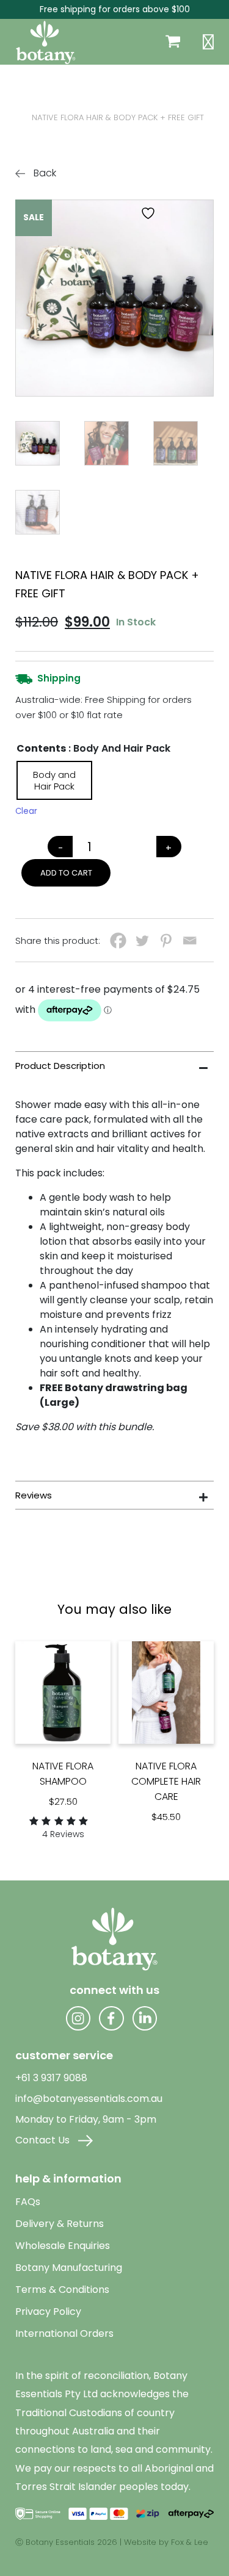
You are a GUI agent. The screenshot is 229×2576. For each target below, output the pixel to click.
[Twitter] (142, 941)
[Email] (190, 941)
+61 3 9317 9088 (51, 2078)
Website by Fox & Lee (166, 2542)
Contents (41, 748)
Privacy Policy (48, 2312)
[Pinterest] (166, 941)
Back (44, 173)
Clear (26, 811)
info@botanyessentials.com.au (89, 2099)
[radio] (54, 780)
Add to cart (66, 873)
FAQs (28, 2202)
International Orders (64, 2333)
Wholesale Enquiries (63, 2246)
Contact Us (44, 2140)
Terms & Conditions (62, 2290)
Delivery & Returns (60, 2224)
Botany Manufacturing (69, 2268)
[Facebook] (118, 941)
